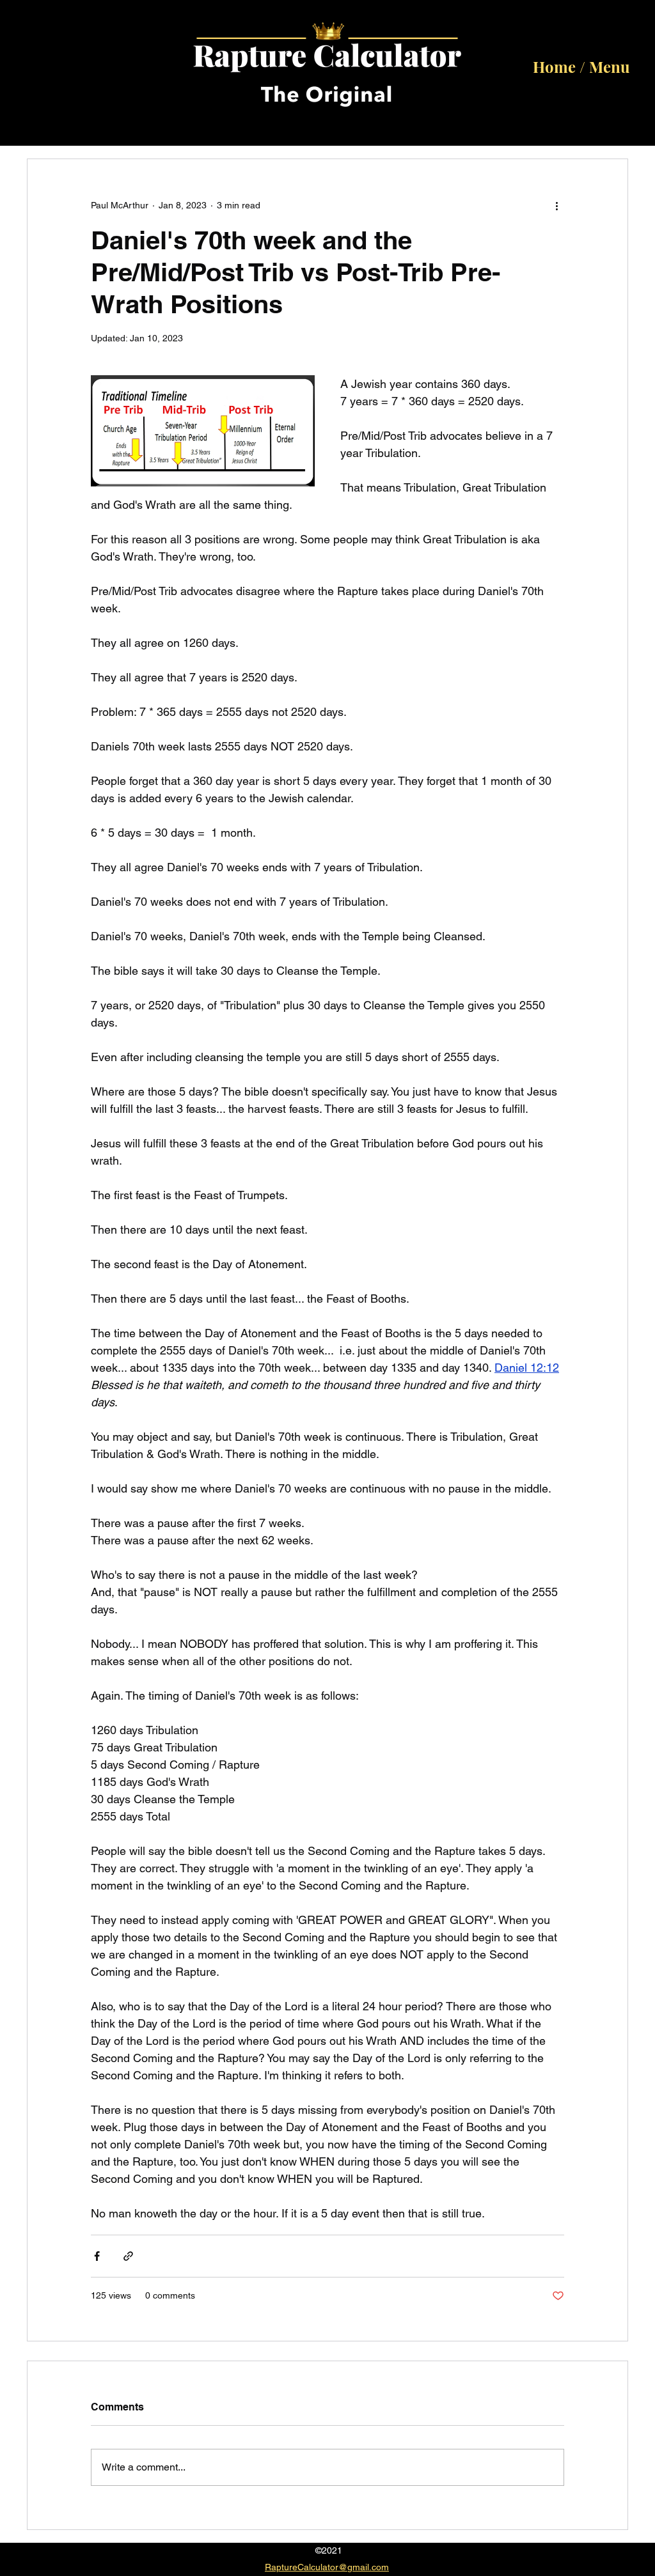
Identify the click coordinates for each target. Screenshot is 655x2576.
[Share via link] (128, 2256)
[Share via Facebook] (97, 2256)
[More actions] (556, 205)
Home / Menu (581, 66)
